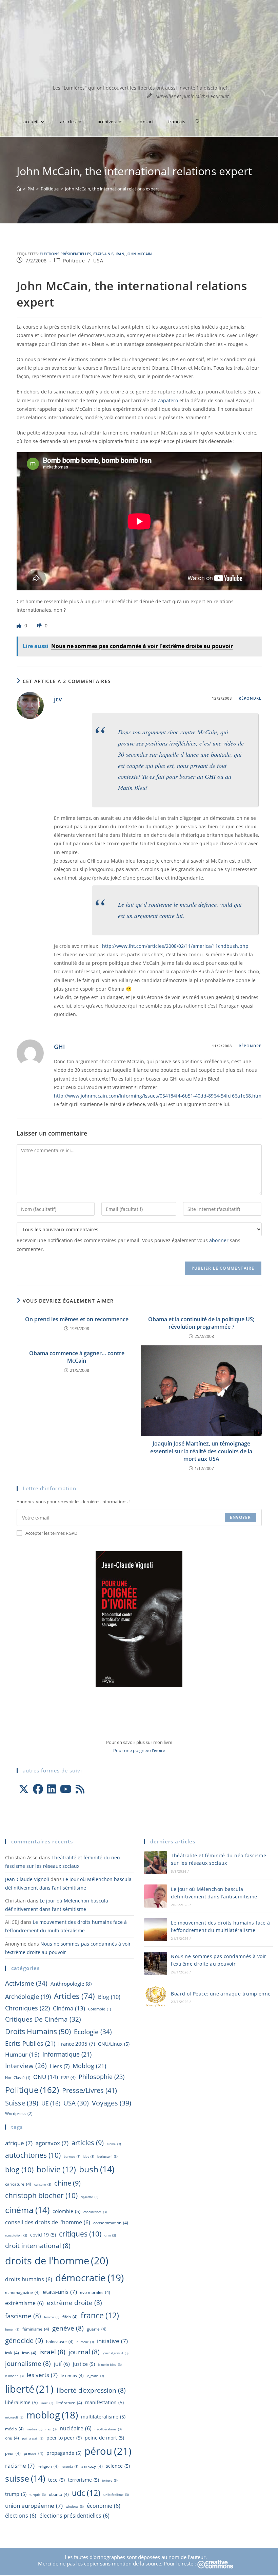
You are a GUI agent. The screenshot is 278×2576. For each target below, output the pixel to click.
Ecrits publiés (30, 2043)
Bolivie (56, 2169)
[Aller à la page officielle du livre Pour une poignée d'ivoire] (139, 1619)
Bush (97, 2169)
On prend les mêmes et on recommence (77, 1319)
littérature (69, 2403)
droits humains (29, 2279)
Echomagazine (22, 2292)
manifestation (104, 2402)
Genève (68, 2328)
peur (13, 2453)
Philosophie (102, 2077)
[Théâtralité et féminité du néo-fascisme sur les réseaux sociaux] (156, 1862)
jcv (58, 699)
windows (75, 2507)
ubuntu (59, 2494)
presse (34, 2453)
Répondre (250, 698)
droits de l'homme (57, 2260)
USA (98, 261)
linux (47, 2403)
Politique (74, 261)
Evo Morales (95, 2292)
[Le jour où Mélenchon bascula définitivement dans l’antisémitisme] (156, 1896)
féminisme (36, 2329)
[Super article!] (20, 625)
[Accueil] (19, 189)
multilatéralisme (103, 2417)
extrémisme (24, 2303)
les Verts (42, 2375)
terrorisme (83, 2480)
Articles (74, 1996)
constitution (16, 2235)
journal (84, 2352)
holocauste (60, 2342)
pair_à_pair (33, 2438)
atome (114, 2144)
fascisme (23, 2316)
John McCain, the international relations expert (112, 189)
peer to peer (64, 2438)
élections (21, 2516)
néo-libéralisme (108, 2429)
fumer (12, 2329)
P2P (68, 2077)
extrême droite (74, 2303)
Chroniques (27, 2008)
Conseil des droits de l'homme (48, 2222)
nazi (51, 2429)
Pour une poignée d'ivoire (139, 1750)
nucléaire (76, 2428)
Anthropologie (71, 1984)
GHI (59, 1047)
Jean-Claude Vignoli (27, 1879)
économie (104, 2506)
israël (52, 2352)
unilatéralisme (116, 2495)
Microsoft (14, 2417)
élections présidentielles (65, 254)
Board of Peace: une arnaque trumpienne (221, 1994)
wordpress (19, 2113)
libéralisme (21, 2402)
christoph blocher (41, 2195)
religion (48, 2466)
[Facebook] (38, 1789)
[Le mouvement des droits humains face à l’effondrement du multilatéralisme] (156, 1930)
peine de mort (104, 2438)
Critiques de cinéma (43, 2019)
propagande (64, 2453)
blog (109, 1997)
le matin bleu (110, 2365)
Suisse (22, 2103)
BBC (89, 2157)
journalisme (28, 2363)
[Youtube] (66, 1789)
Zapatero (168, 400)
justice (84, 2364)
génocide (24, 2340)
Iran (120, 254)
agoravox (52, 2143)
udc (86, 2493)
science (118, 2466)
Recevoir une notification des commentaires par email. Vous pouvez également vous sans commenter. (128, 1245)
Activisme (26, 1983)
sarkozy (92, 2466)
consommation (111, 2223)
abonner (219, 1240)
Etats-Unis (103, 254)
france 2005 (77, 2044)
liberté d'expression (91, 2390)
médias (35, 2429)
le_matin (95, 2376)
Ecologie (93, 2032)
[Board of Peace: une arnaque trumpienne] (156, 1997)
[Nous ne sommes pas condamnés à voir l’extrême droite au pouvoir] (156, 1963)
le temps (72, 2376)
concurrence (95, 2212)
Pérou (108, 2451)
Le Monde (14, 2376)
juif (62, 2364)
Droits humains (38, 2031)
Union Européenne (34, 2505)
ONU (46, 2077)
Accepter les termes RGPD (51, 1533)
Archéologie (28, 1997)
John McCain (139, 254)
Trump (16, 2494)
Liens (60, 2066)
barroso (72, 2157)
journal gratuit (116, 2353)
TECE (56, 2480)
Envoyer (240, 1517)
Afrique (19, 2143)
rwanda (70, 2467)
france (100, 2315)
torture (110, 2480)
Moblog (89, 2066)
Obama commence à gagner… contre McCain (77, 1357)
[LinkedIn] (52, 1789)
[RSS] (80, 1789)
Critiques (80, 2234)
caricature (18, 2184)
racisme (20, 2465)
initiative (112, 2341)
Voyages (112, 2103)
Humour (22, 2054)
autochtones (33, 2155)
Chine (67, 2183)
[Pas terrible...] (40, 625)
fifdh (70, 2317)
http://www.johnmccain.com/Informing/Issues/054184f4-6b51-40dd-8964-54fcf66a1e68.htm (158, 1096)
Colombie (100, 2009)
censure (43, 2184)
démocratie (90, 2278)
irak (12, 2353)
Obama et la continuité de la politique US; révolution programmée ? (201, 1323)
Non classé (18, 2078)
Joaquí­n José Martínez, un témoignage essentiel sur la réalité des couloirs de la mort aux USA (201, 1451)
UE (51, 2103)
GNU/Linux (114, 2044)
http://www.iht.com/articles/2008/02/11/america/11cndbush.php (175, 946)
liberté (29, 2389)
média (14, 2429)
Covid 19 (43, 2235)
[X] (24, 1789)
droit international (38, 2246)
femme (52, 2317)
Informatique (67, 2054)
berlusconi (107, 2157)
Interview (26, 2066)
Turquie (38, 2495)
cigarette (90, 2197)
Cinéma (69, 2008)
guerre (97, 2329)
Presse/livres (90, 2090)
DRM (110, 2235)
